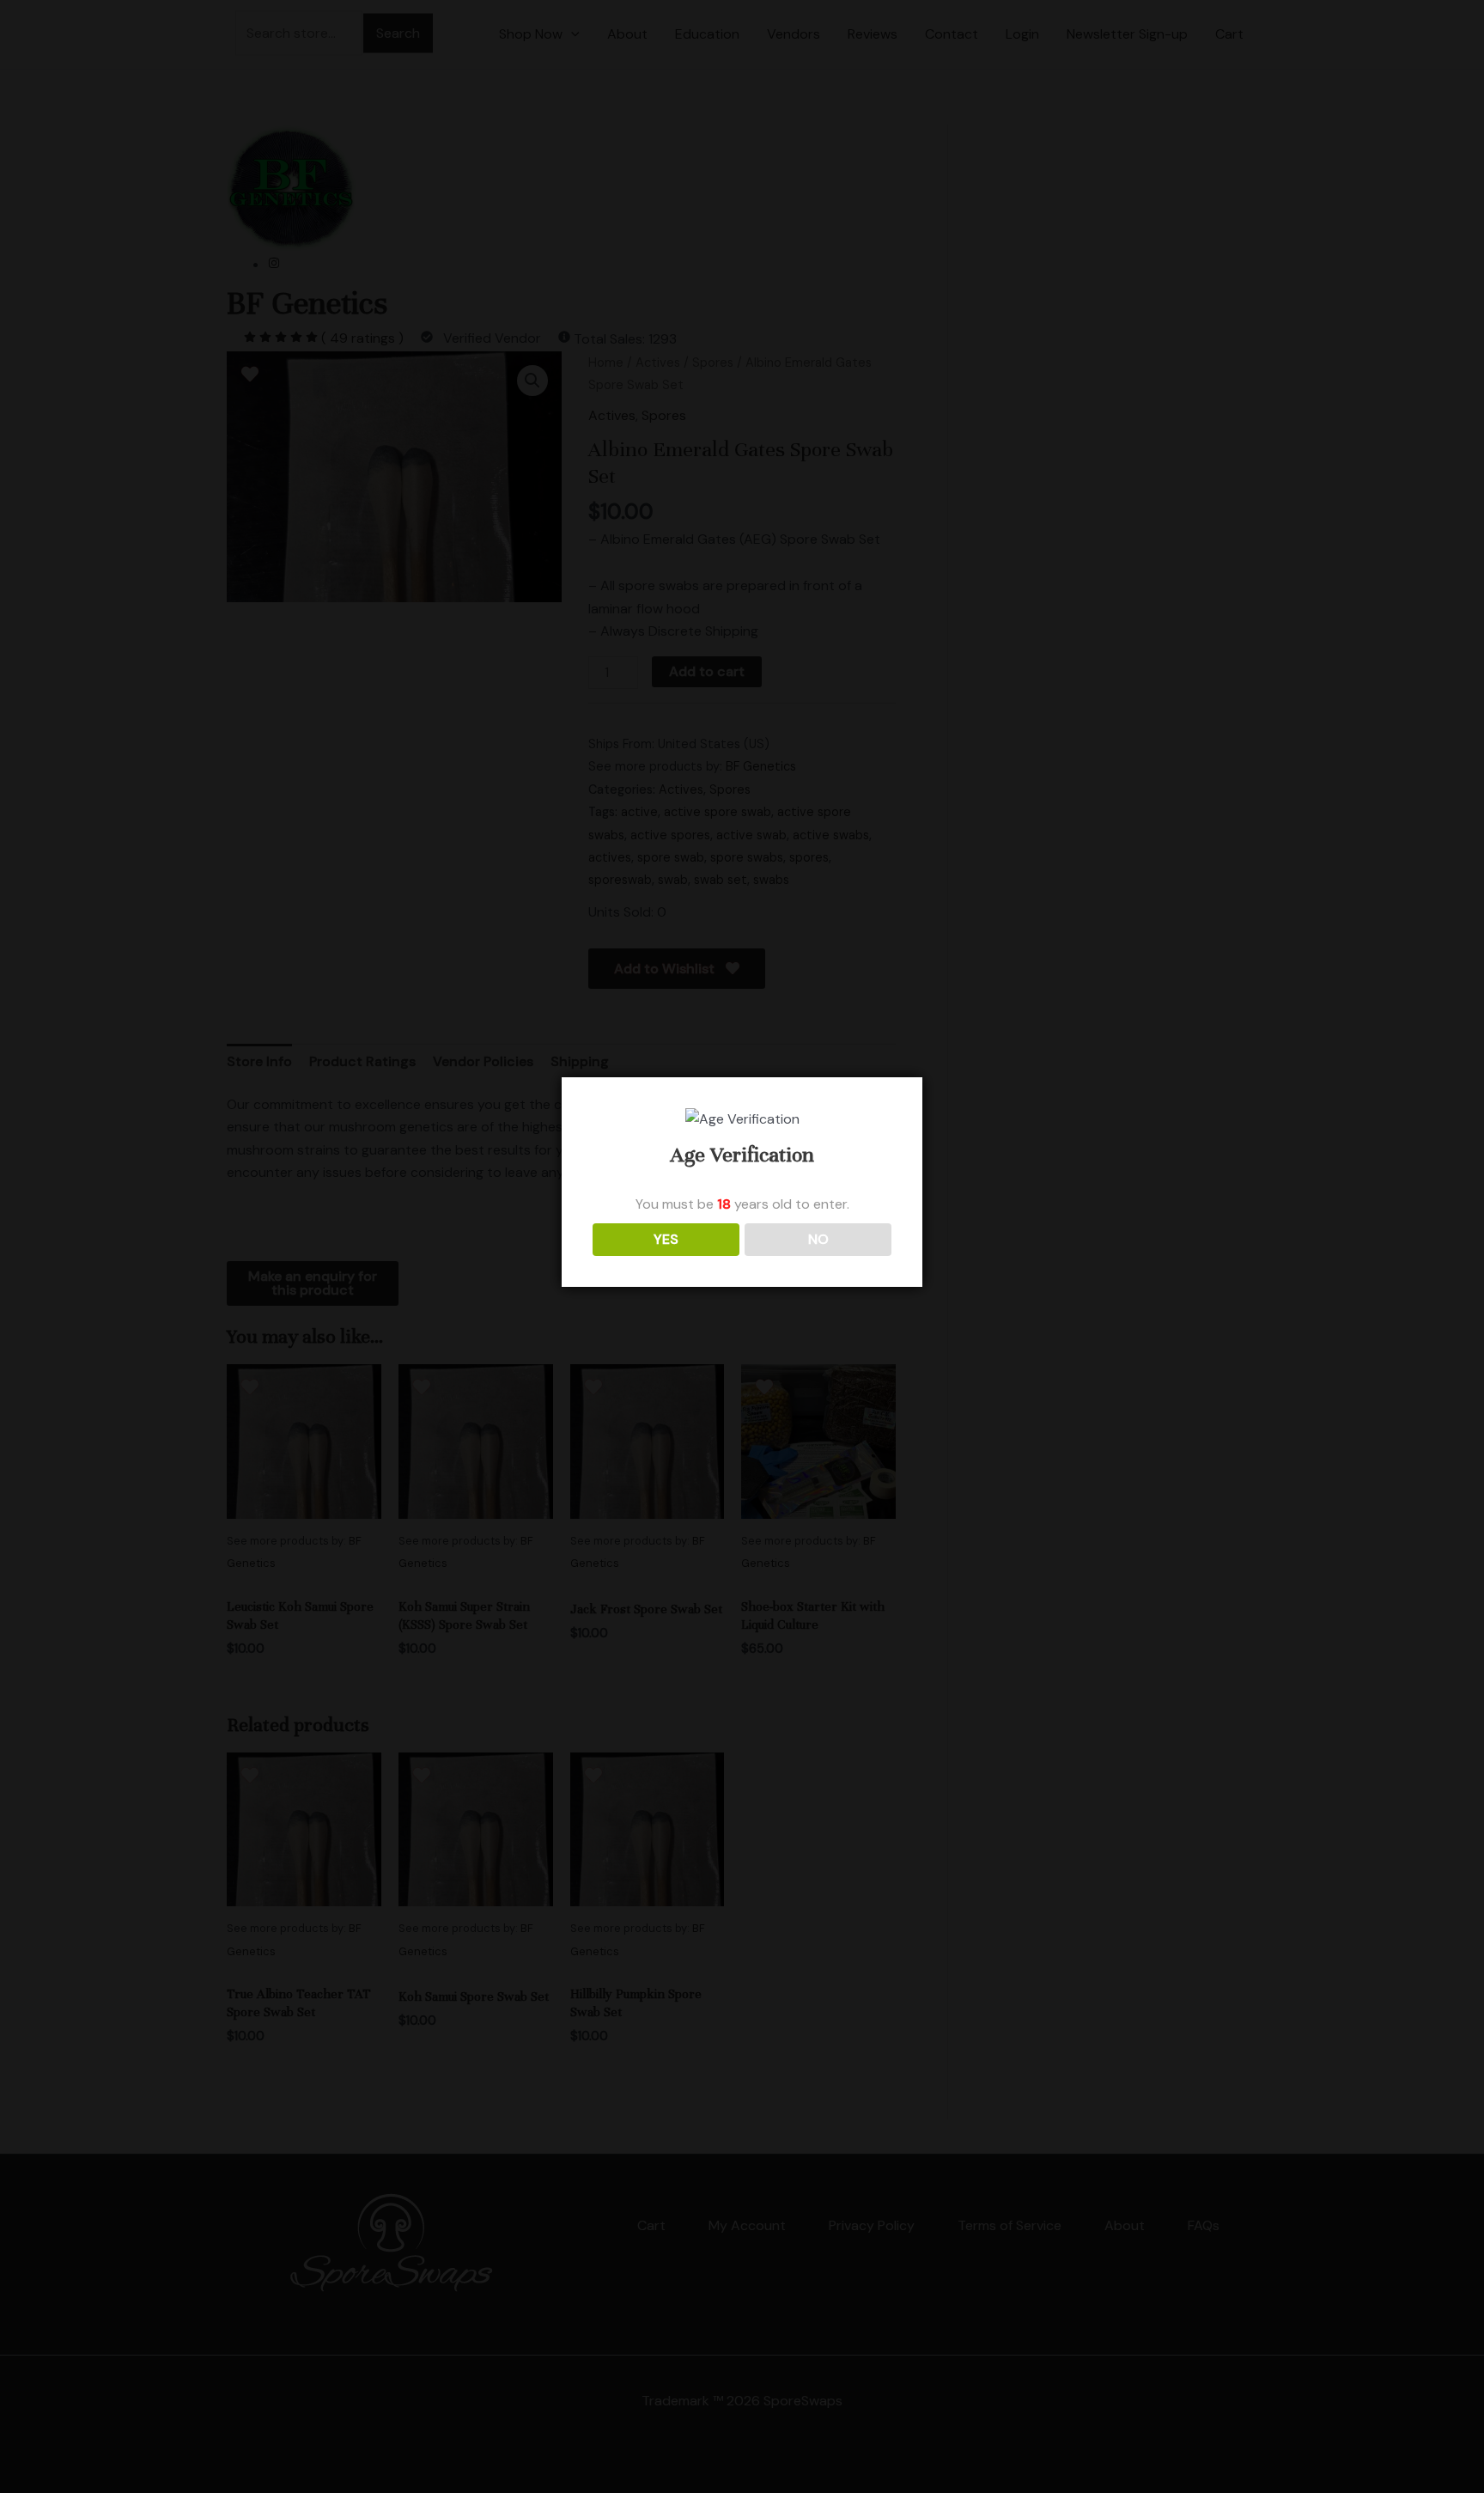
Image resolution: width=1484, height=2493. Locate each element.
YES (666, 1239)
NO (818, 1239)
